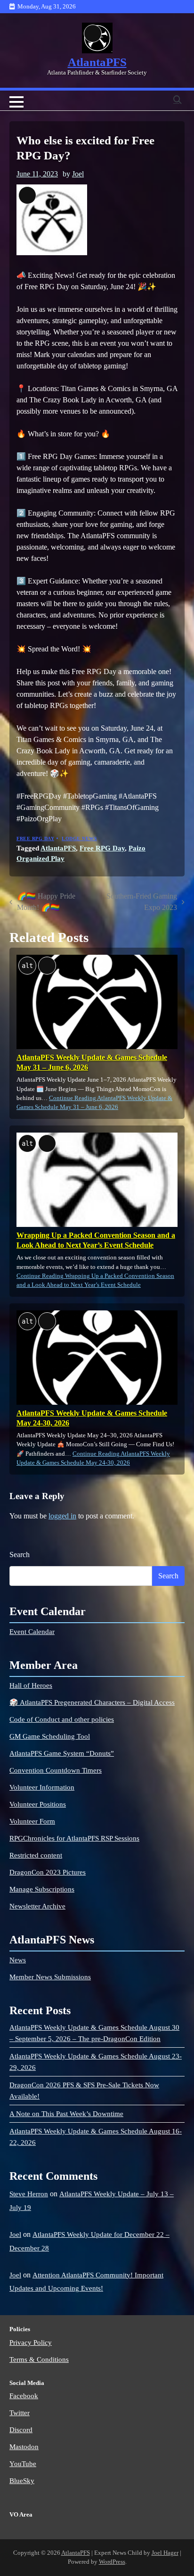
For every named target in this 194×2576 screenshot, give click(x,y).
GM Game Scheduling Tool (50, 1736)
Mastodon (24, 2447)
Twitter (20, 2413)
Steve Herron (29, 2194)
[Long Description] (97, 38)
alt (27, 966)
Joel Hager (165, 2553)
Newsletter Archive (37, 1906)
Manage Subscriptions (42, 1889)
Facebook (24, 2396)
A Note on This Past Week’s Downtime (66, 2114)
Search (20, 1555)
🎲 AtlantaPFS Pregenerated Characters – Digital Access (92, 1702)
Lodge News (79, 838)
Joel (78, 174)
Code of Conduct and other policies (62, 1719)
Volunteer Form (32, 1821)
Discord (21, 2430)
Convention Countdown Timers (56, 1770)
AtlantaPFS (97, 62)
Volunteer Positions (38, 1804)
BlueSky (22, 2481)
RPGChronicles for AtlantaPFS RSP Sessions (74, 1838)
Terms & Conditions (39, 2359)
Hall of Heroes (31, 1685)
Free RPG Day (35, 838)
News (18, 1960)
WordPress (112, 2562)
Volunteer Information (42, 1787)
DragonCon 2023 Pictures (48, 1872)
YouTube (23, 2464)
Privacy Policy (31, 2343)
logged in (62, 1516)
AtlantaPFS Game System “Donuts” (62, 1753)
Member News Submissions (50, 1977)
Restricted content (36, 1855)
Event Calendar (32, 1632)
